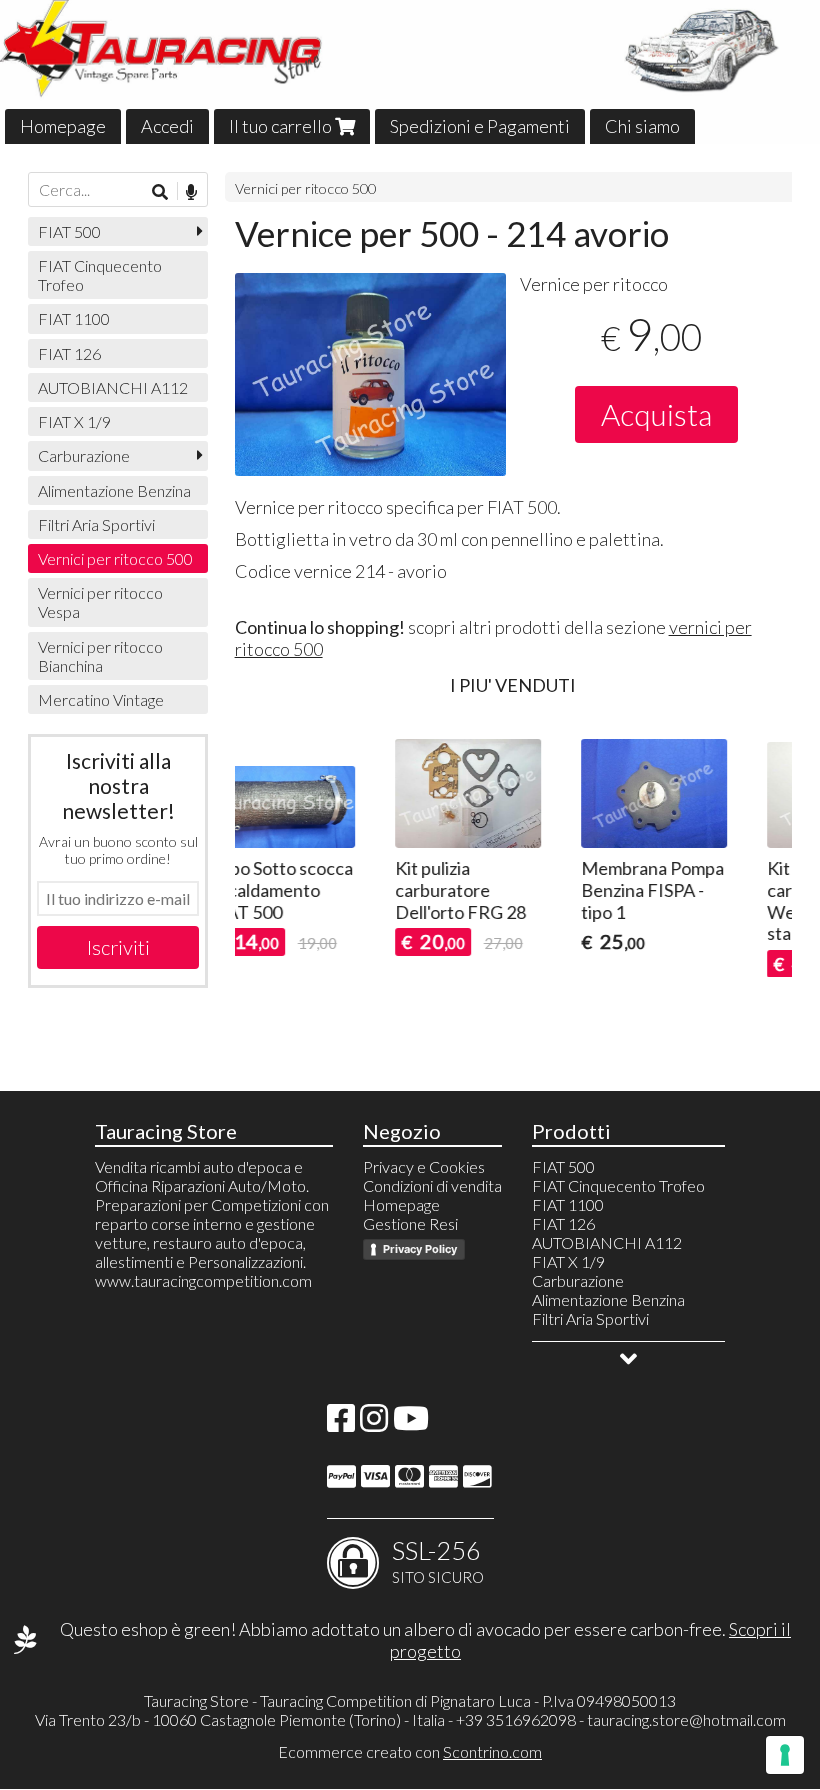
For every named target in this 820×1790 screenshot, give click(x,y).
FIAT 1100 (74, 318)
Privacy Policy (420, 1249)
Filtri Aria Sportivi (96, 524)
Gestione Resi (410, 1223)
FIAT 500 (69, 231)
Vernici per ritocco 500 (305, 188)
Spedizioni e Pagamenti (480, 126)
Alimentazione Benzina (114, 490)
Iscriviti (118, 947)
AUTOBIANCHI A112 (113, 387)
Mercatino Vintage (101, 699)
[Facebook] (341, 1423)
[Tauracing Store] (410, 72)
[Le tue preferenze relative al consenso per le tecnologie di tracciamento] (785, 1755)
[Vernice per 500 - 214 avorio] (370, 374)
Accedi (167, 126)
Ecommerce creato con (410, 1751)
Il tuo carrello (282, 126)
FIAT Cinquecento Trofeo (100, 275)
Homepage (63, 126)
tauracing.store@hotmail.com (686, 1719)
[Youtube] (411, 1423)
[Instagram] (374, 1423)
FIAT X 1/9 (74, 421)
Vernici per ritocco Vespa (100, 602)
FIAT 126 (69, 353)
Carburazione (84, 455)
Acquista (656, 414)
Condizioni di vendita (432, 1185)
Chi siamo (642, 126)
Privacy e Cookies (424, 1166)
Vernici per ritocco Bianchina (100, 656)
